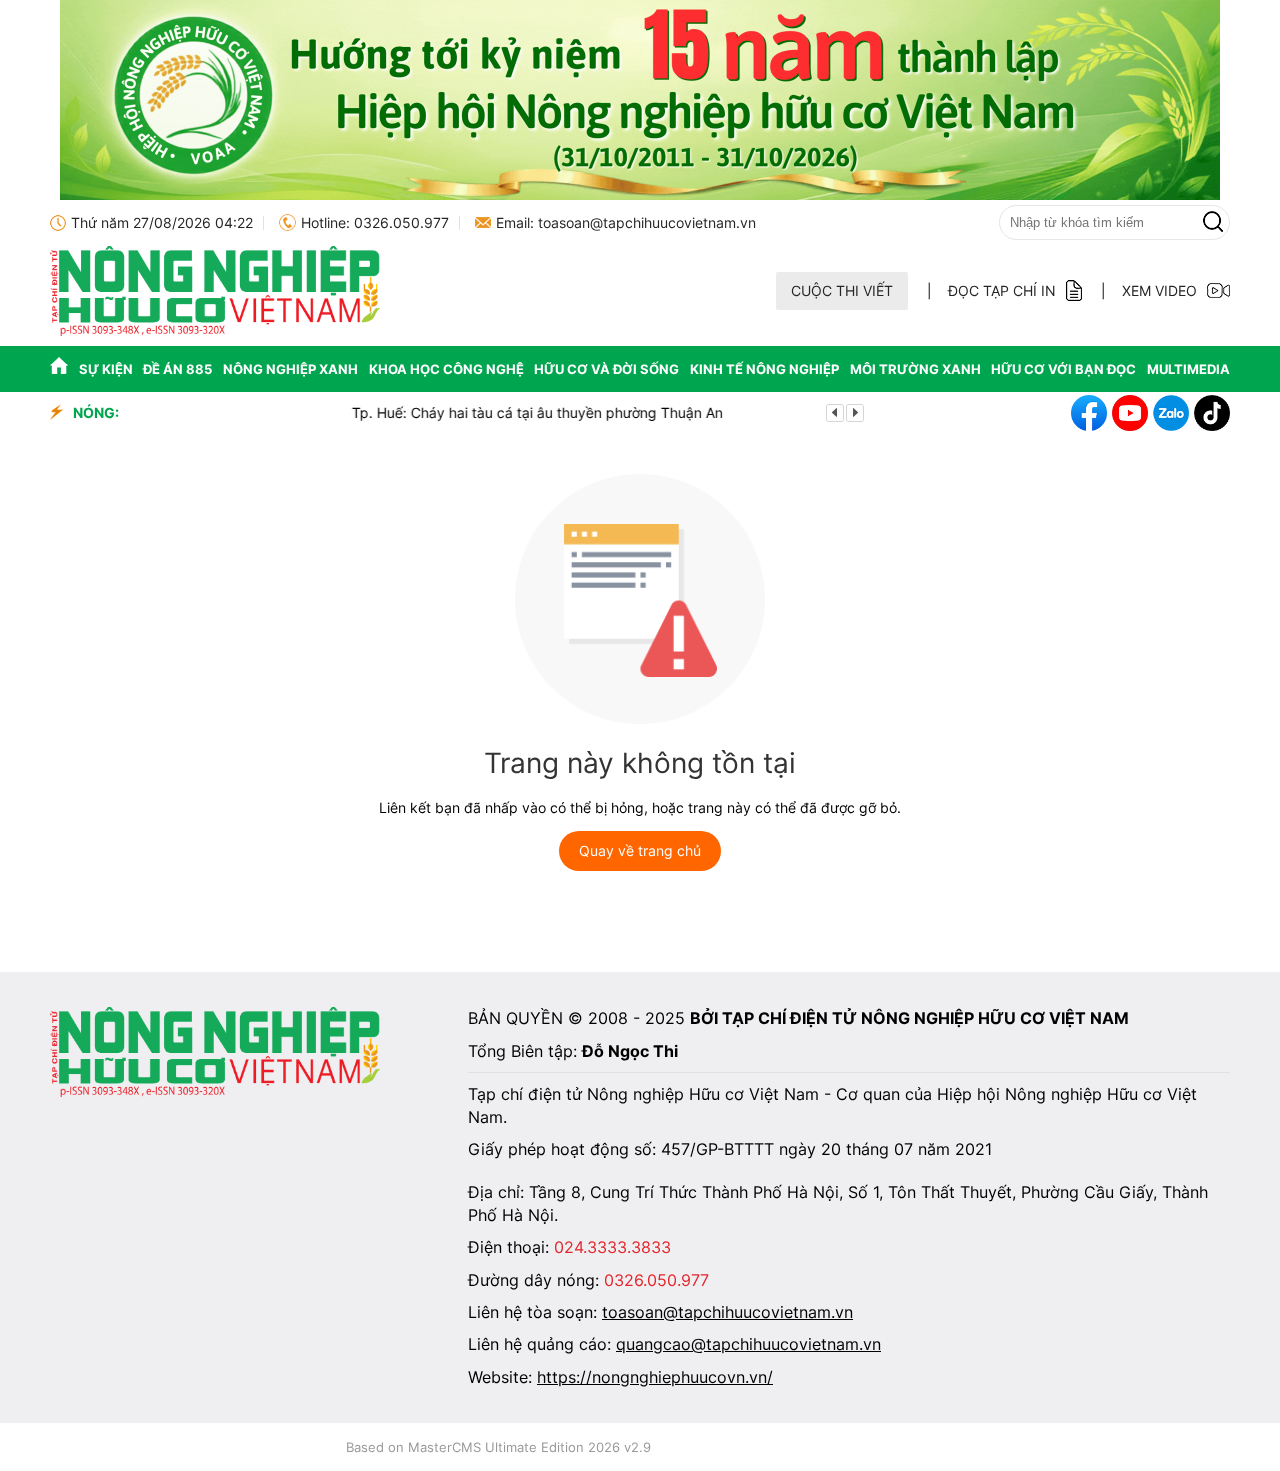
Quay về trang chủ (640, 850)
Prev (835, 413)
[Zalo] (1171, 413)
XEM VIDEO (1159, 290)
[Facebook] (1089, 413)
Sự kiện (106, 369)
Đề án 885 (177, 369)
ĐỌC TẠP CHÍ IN (1002, 290)
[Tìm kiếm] (1213, 222)
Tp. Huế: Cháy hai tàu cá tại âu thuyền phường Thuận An (324, 412)
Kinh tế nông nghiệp (764, 369)
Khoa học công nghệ (446, 369)
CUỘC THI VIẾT (842, 290)
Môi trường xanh (915, 369)
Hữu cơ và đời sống (606, 369)
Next (855, 413)
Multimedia (1188, 369)
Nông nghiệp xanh (290, 369)
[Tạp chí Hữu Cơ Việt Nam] (215, 330)
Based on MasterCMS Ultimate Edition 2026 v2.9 (498, 1447)
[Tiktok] (1212, 413)
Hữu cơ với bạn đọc (1063, 369)
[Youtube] (1130, 413)
